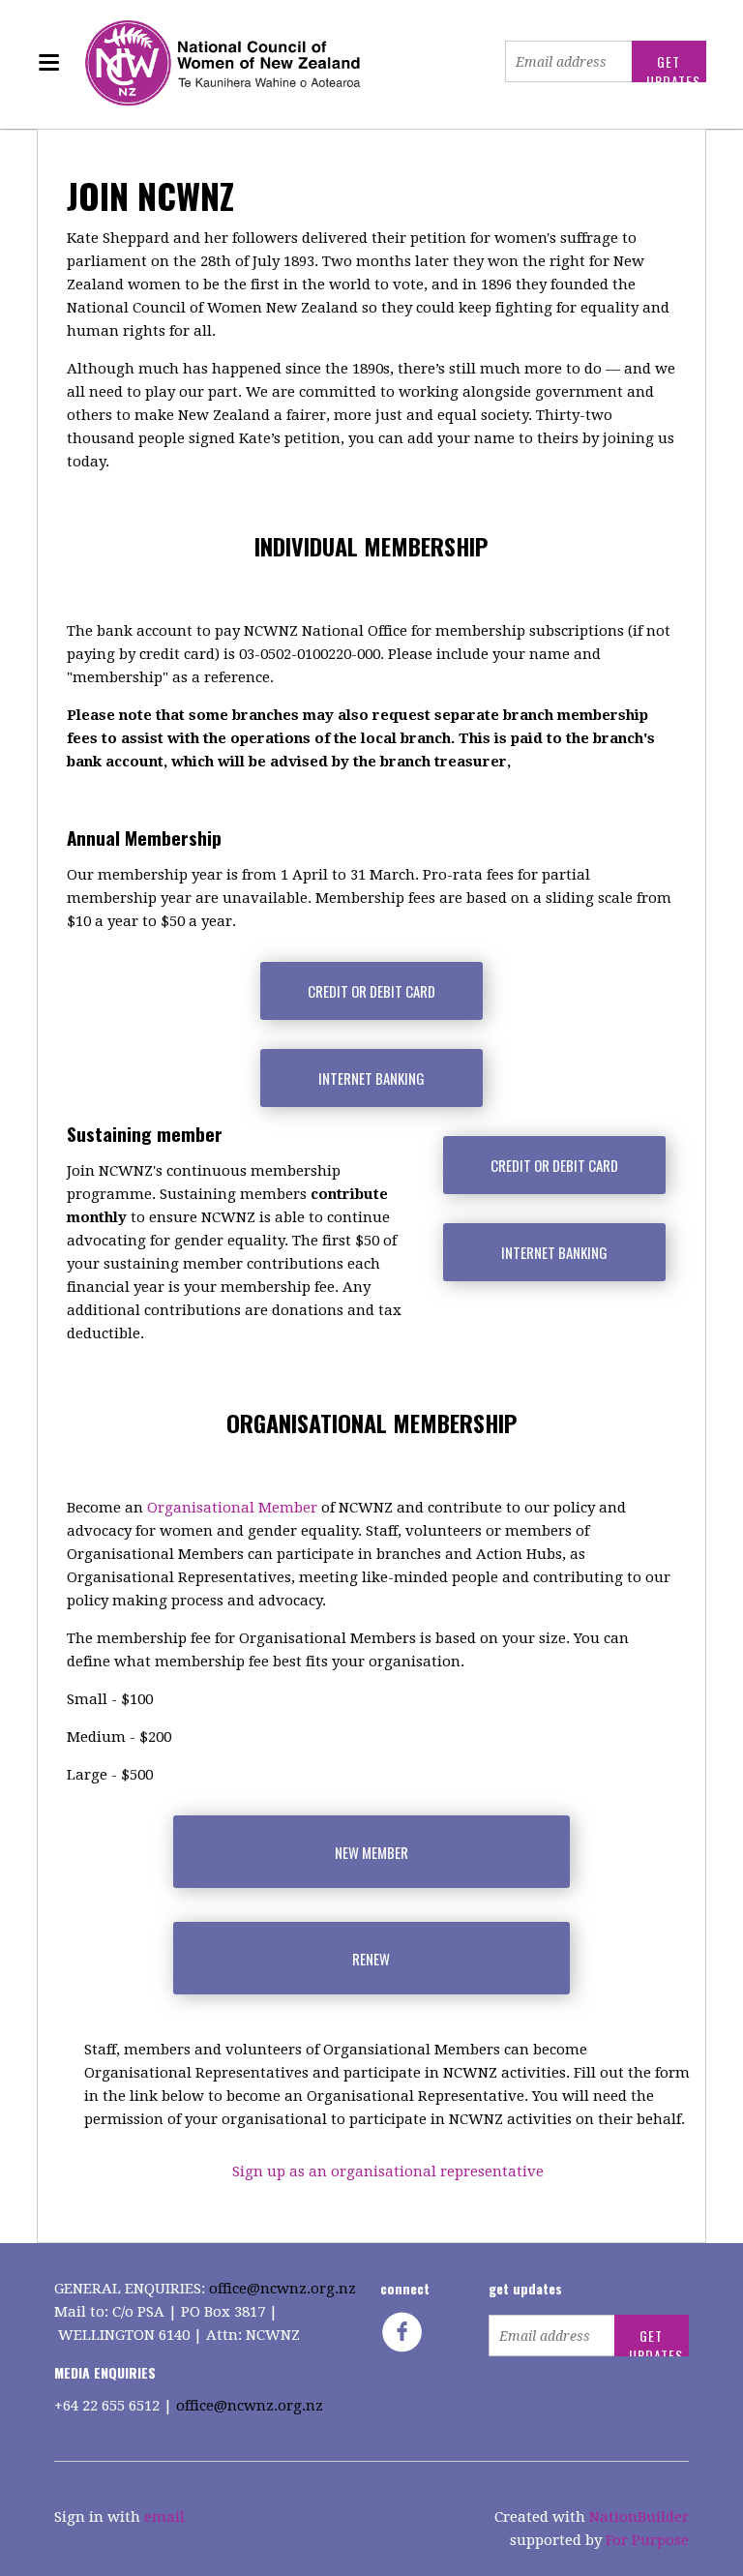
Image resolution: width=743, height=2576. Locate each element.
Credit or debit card (371, 991)
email (164, 2517)
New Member (371, 1852)
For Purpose (647, 2540)
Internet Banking (371, 1078)
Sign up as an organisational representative (388, 2172)
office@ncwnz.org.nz (282, 2289)
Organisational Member (232, 1508)
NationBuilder (639, 2517)
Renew (371, 1959)
